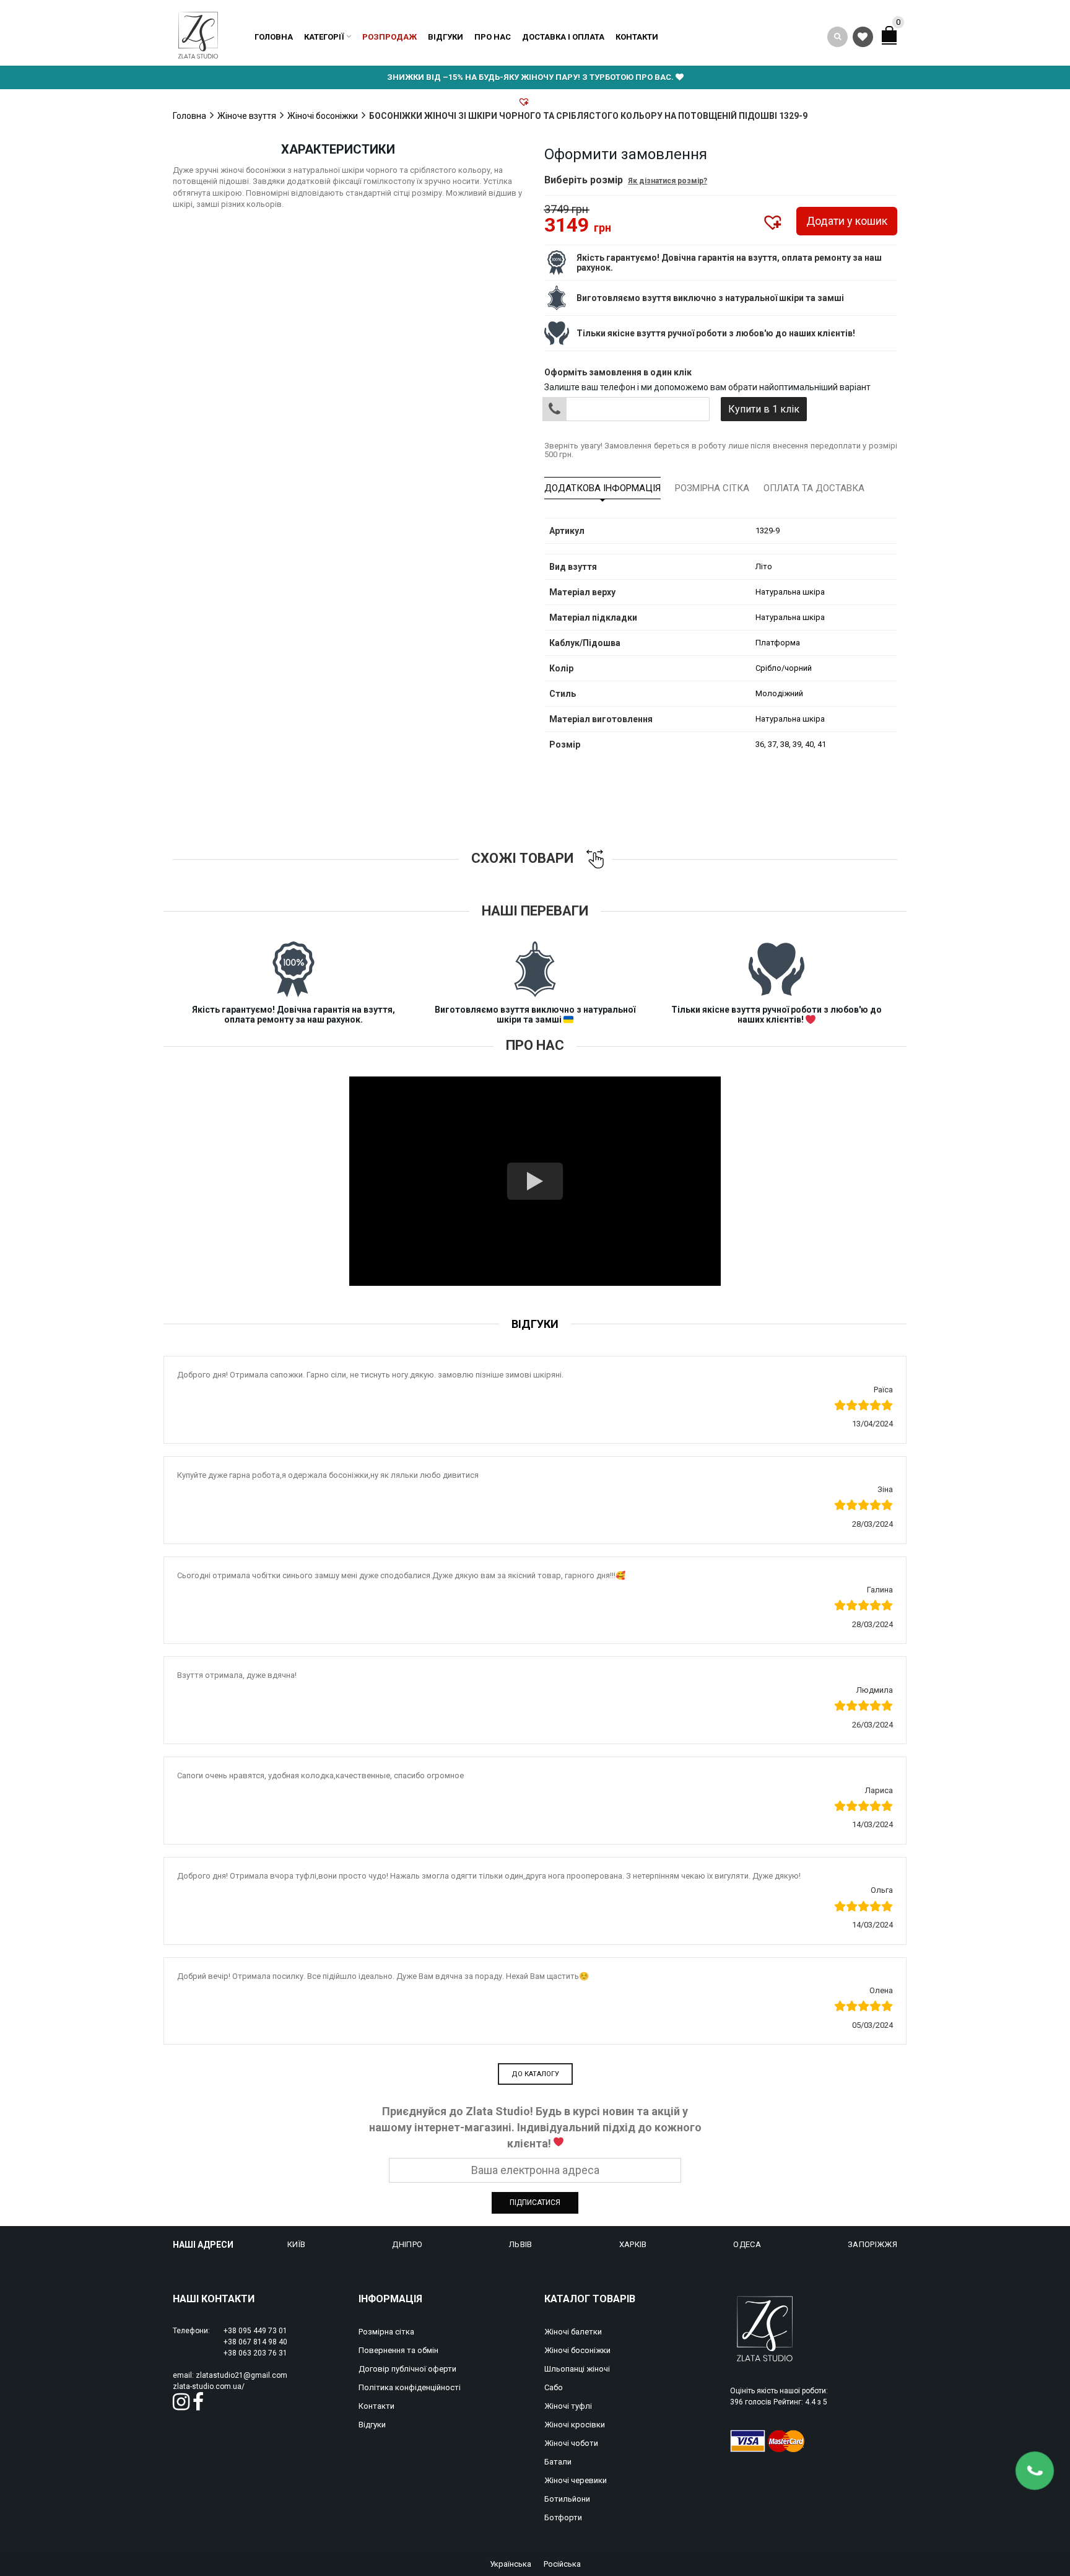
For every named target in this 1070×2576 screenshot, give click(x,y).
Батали (558, 2462)
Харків (633, 2244)
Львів (521, 2244)
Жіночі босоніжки (323, 116)
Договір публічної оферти (407, 2369)
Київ (296, 2244)
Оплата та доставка (814, 488)
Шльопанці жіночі (577, 2369)
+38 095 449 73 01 (255, 2331)
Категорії (324, 37)
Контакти (637, 37)
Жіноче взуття (247, 116)
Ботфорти (563, 2517)
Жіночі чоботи (571, 2443)
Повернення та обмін (398, 2350)
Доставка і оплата (563, 37)
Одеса (747, 2244)
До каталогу (535, 2074)
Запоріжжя (872, 2244)
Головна (274, 37)
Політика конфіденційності (410, 2387)
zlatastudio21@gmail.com (241, 2375)
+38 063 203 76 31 (255, 2353)
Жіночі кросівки (575, 2425)
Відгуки (446, 37)
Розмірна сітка (712, 488)
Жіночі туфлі (568, 2406)
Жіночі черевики (576, 2480)
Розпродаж (389, 37)
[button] (524, 102)
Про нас (493, 37)
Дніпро (407, 2244)
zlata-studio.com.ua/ (209, 2386)
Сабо (554, 2387)
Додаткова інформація (602, 488)
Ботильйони (567, 2499)
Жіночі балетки (573, 2332)
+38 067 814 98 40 (255, 2342)
